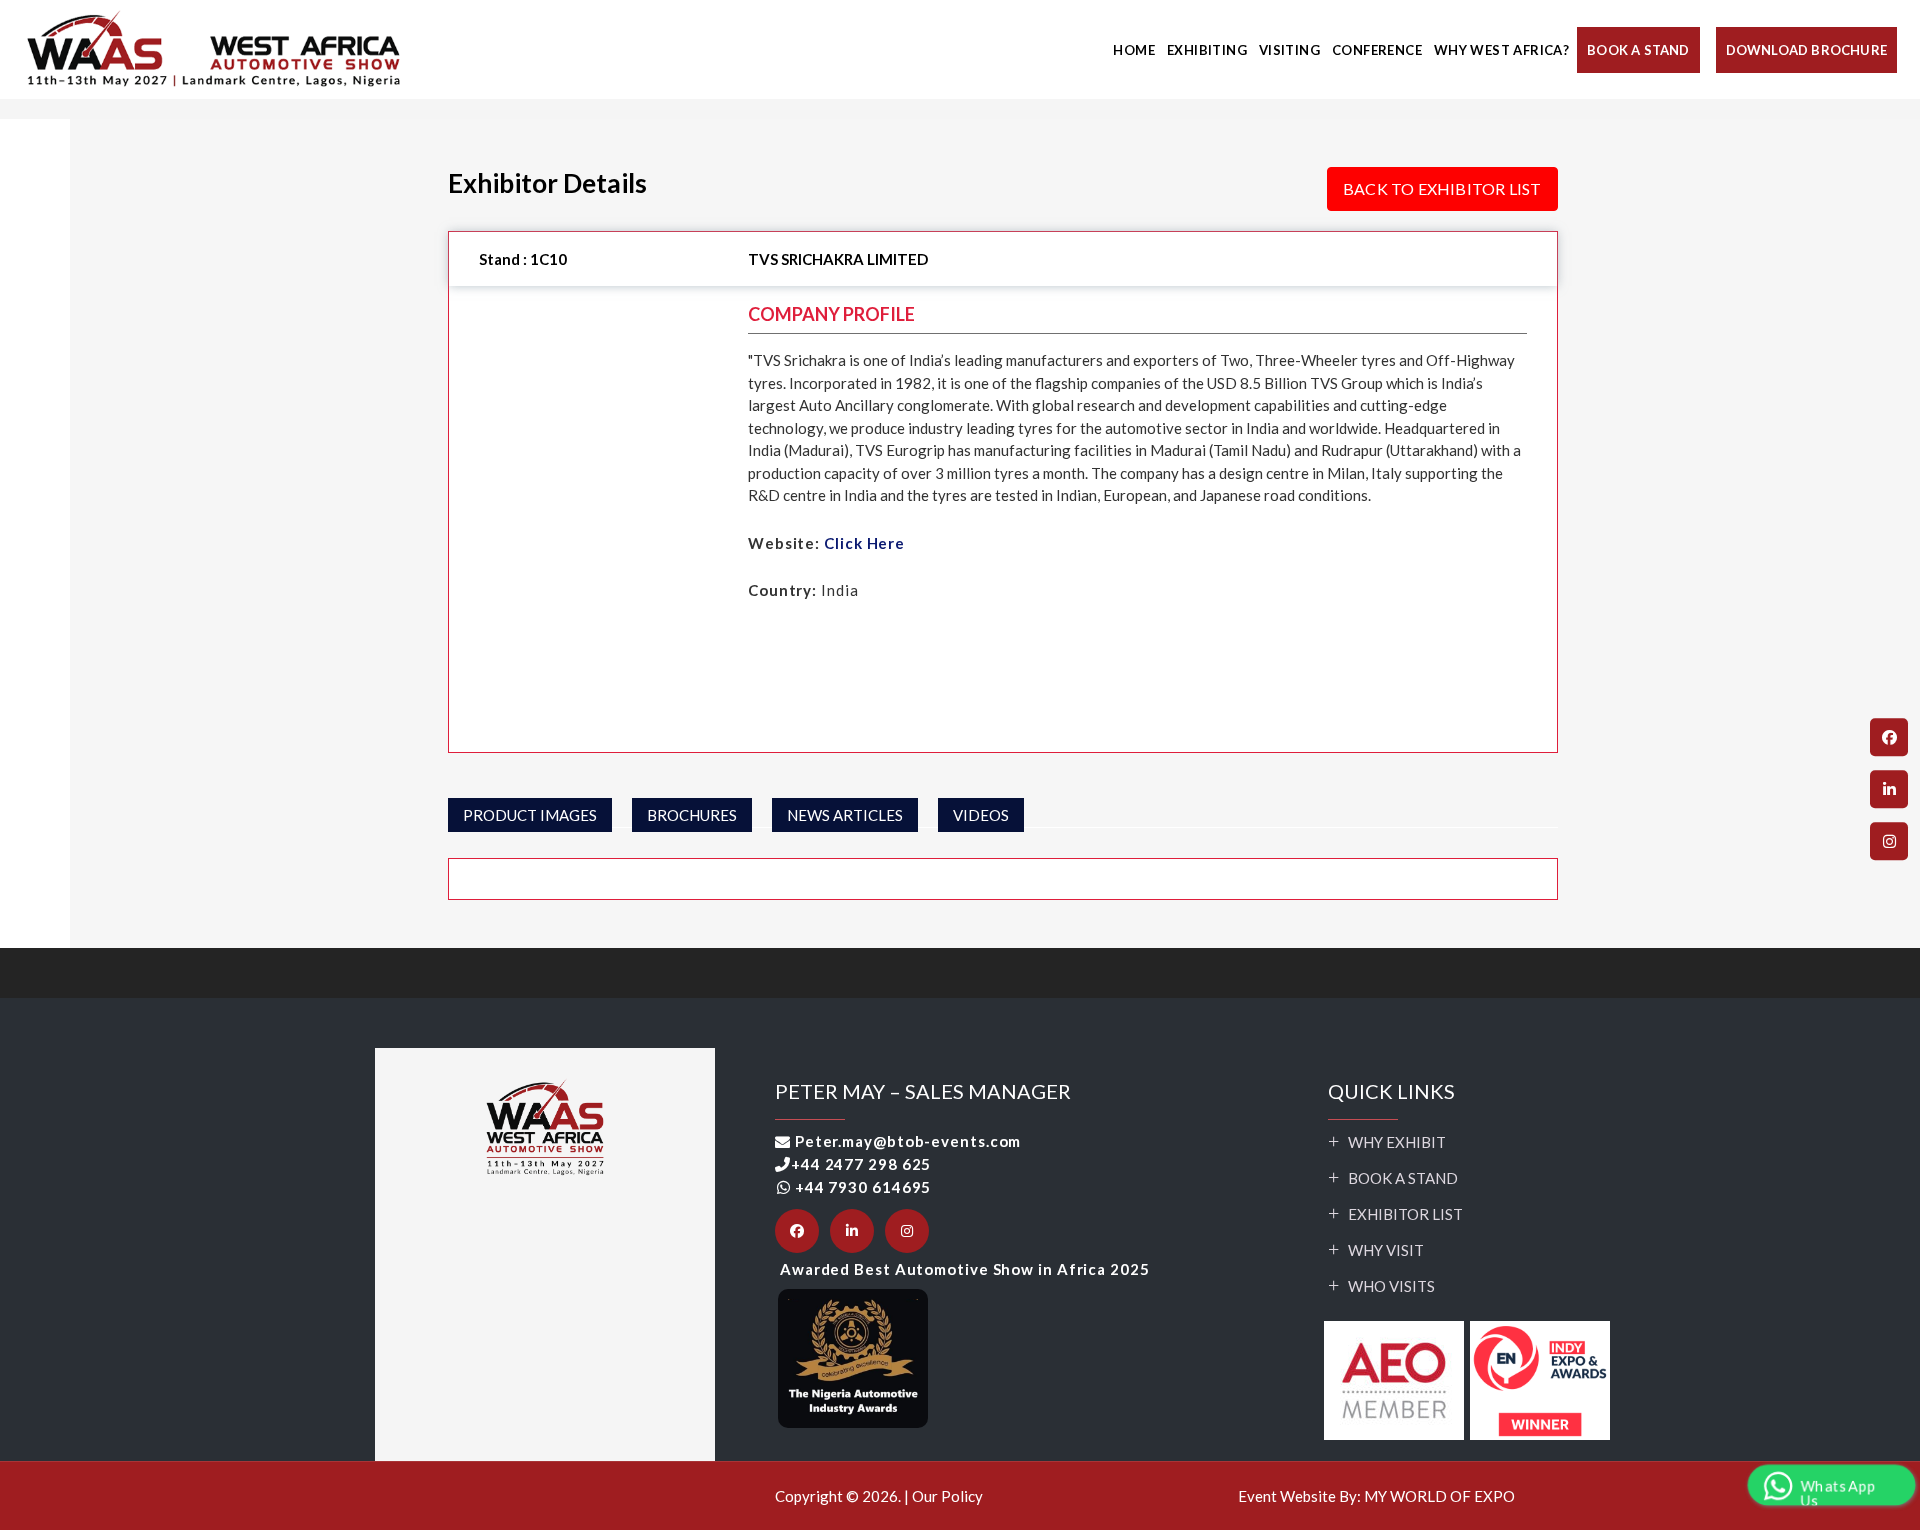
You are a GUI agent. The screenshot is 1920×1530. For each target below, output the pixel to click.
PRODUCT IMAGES (530, 815)
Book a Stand (1403, 1178)
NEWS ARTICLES (845, 815)
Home (1134, 50)
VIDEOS (981, 815)
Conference (1377, 50)
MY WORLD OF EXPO (1439, 1496)
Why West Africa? (1501, 50)
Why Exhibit (1397, 1142)
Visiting (1289, 50)
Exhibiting (1207, 50)
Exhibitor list (1405, 1214)
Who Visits (1391, 1286)
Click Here (864, 543)
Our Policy (947, 1496)
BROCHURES (692, 815)
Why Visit (1386, 1250)
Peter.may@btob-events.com (908, 1141)
